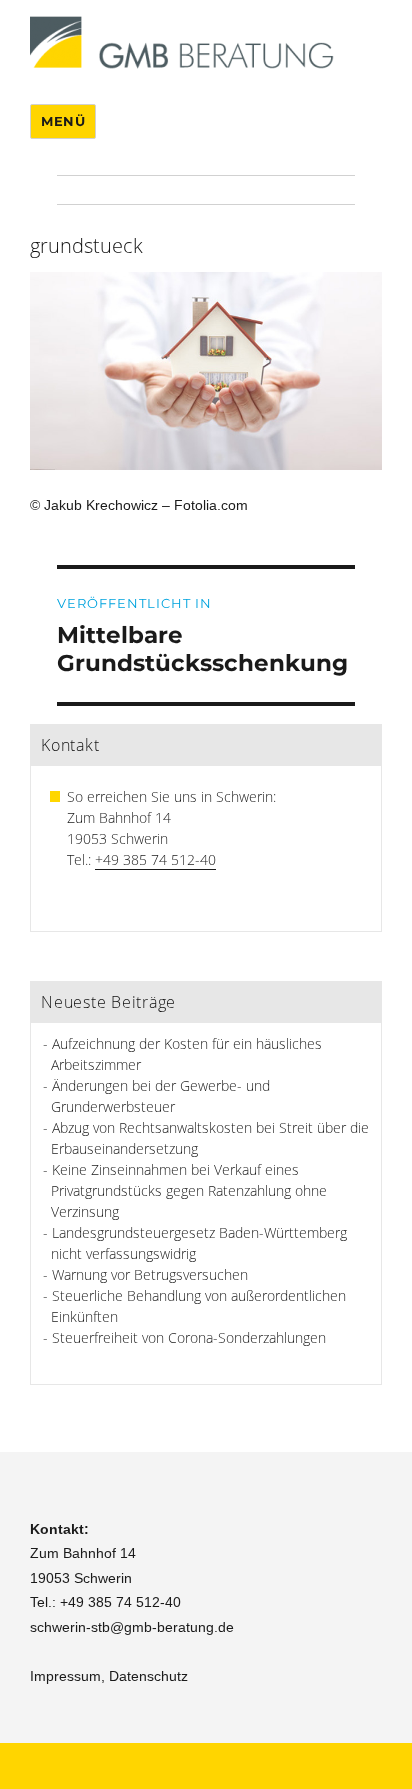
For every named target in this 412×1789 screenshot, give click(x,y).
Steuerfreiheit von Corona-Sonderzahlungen (189, 1337)
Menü (63, 121)
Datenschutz (148, 1676)
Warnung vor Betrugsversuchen (150, 1274)
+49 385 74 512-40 (155, 859)
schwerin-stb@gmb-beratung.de (132, 1627)
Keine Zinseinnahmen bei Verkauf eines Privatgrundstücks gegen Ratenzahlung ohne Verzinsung (189, 1190)
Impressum (65, 1676)
